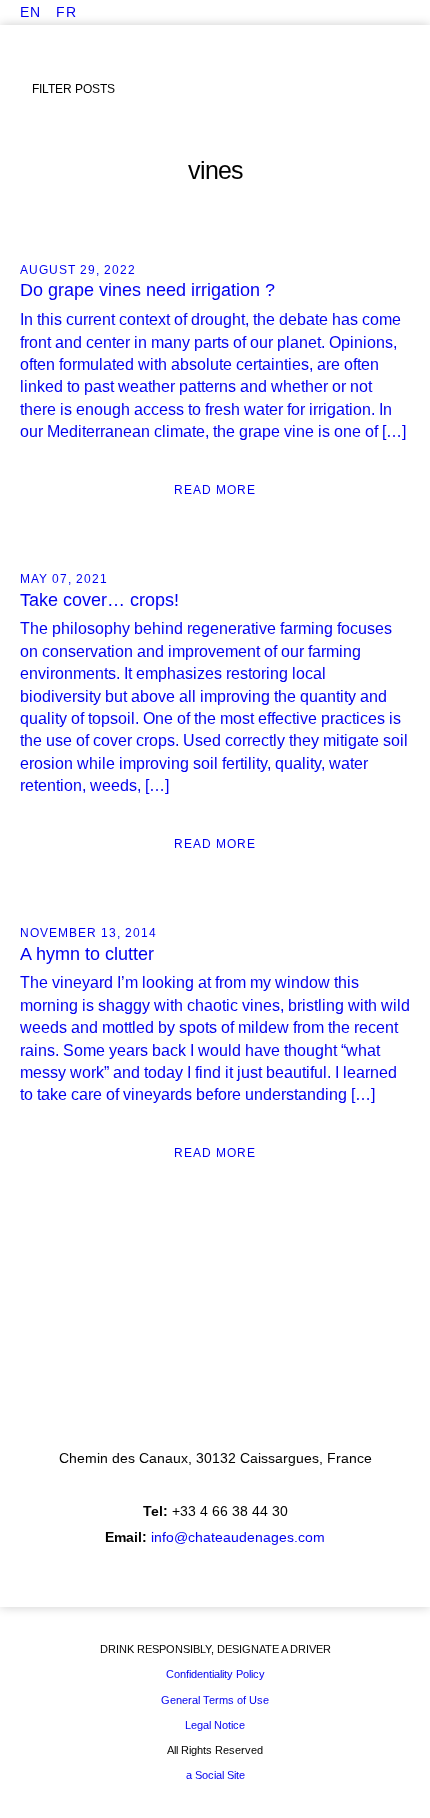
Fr (66, 12)
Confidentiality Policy (215, 1674)
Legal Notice (215, 1725)
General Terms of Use (215, 1700)
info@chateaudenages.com (238, 1537)
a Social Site (215, 1775)
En (30, 12)
